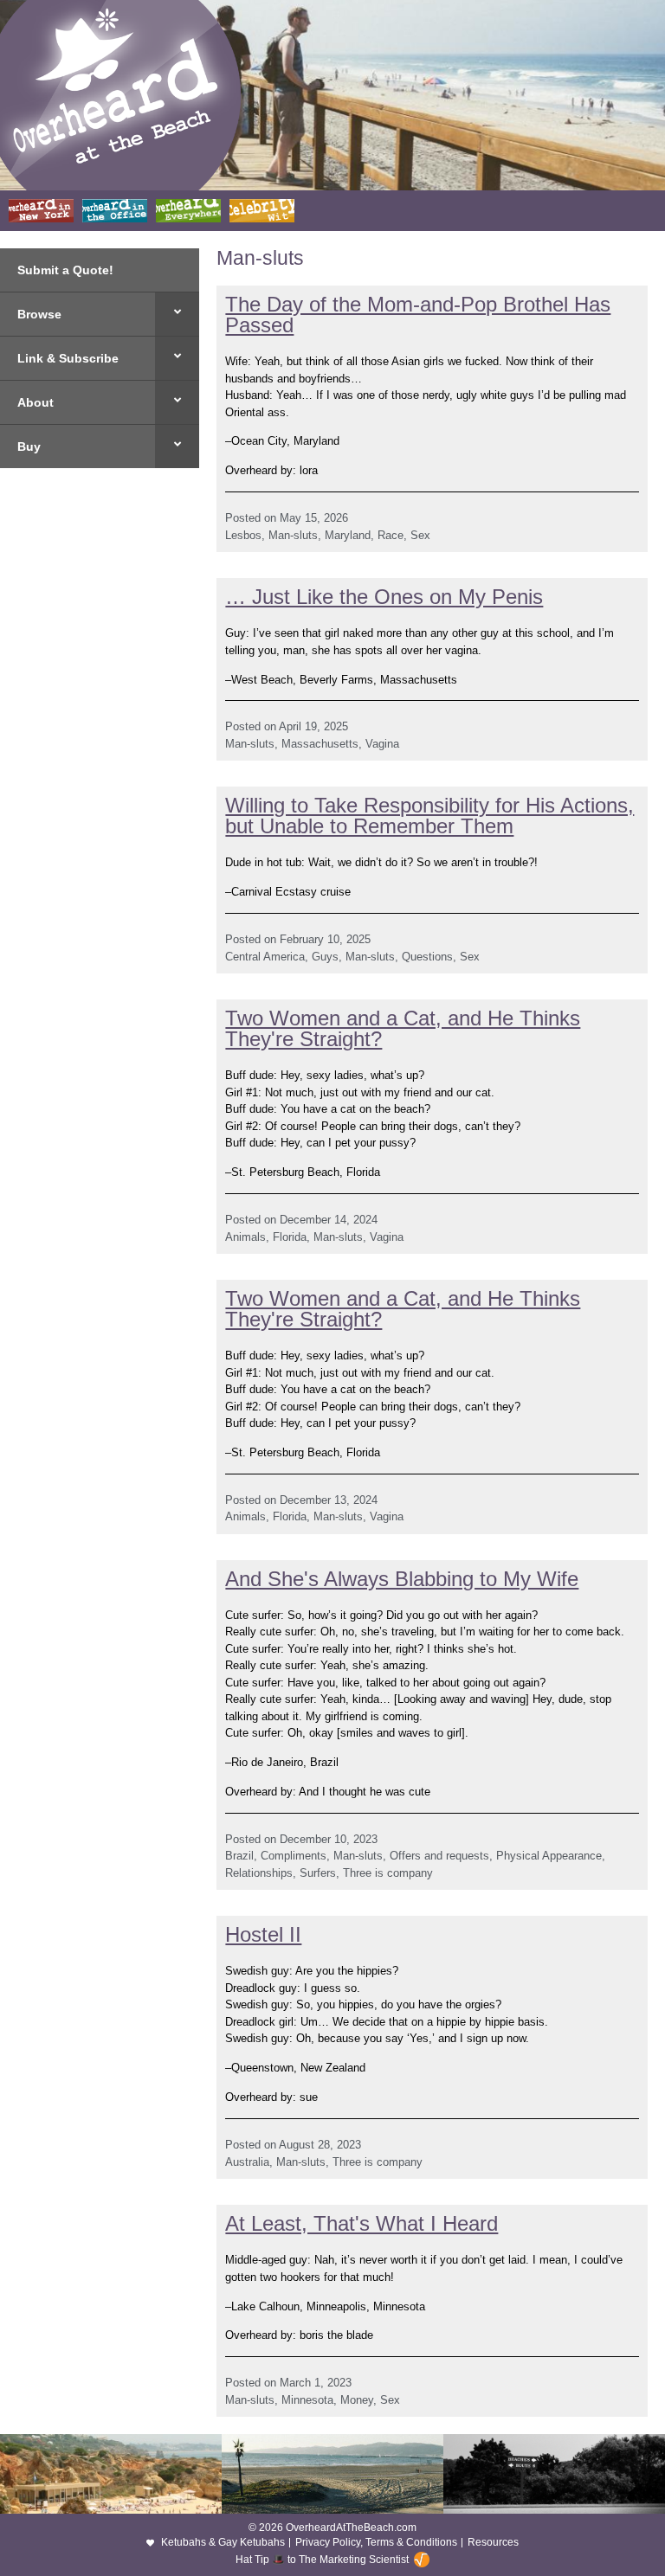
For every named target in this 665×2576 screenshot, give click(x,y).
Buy (29, 446)
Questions (427, 957)
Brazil (239, 1856)
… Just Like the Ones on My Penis (384, 597)
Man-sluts (293, 535)
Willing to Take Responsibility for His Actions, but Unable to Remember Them (429, 816)
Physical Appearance (549, 1856)
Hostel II (263, 1934)
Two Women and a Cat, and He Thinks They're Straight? (403, 1028)
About (36, 402)
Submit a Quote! (65, 270)
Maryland (348, 535)
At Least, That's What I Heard (362, 2223)
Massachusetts (320, 744)
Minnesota (307, 2400)
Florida (290, 1237)
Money (357, 2400)
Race (391, 535)
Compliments (294, 1856)
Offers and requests (439, 1856)
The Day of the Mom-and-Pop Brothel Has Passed (418, 315)
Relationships (259, 1873)
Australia (247, 2162)
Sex (420, 535)
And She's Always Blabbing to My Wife (402, 1579)
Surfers (318, 1873)
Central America (265, 957)
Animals (245, 1237)
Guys (325, 957)
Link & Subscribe (68, 358)
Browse (39, 314)
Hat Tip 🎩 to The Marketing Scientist (322, 2560)
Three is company (388, 1873)
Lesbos (243, 535)
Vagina (382, 744)
